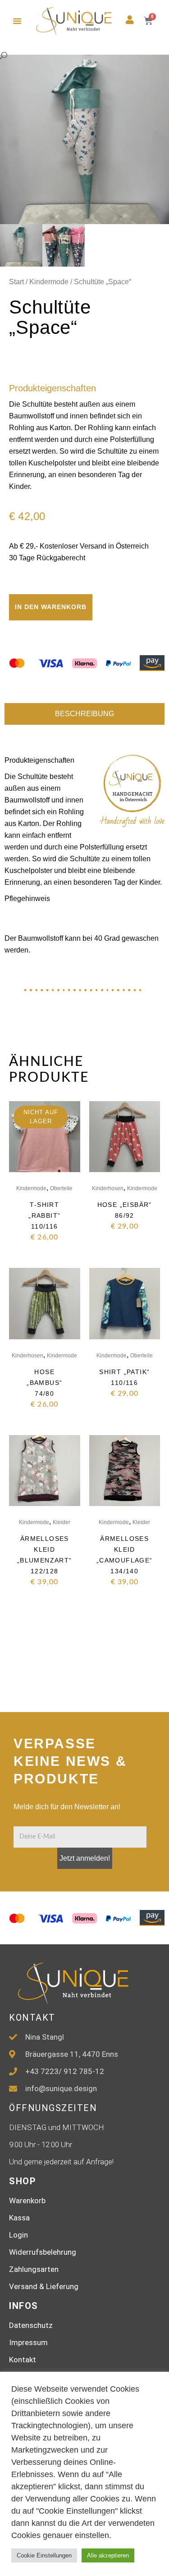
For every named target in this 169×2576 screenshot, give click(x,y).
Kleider (62, 1522)
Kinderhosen (108, 1188)
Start (16, 282)
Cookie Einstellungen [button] (44, 2555)
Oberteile (61, 1188)
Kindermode (49, 282)
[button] (17, 21)
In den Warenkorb (51, 607)
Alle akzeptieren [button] (108, 2555)
